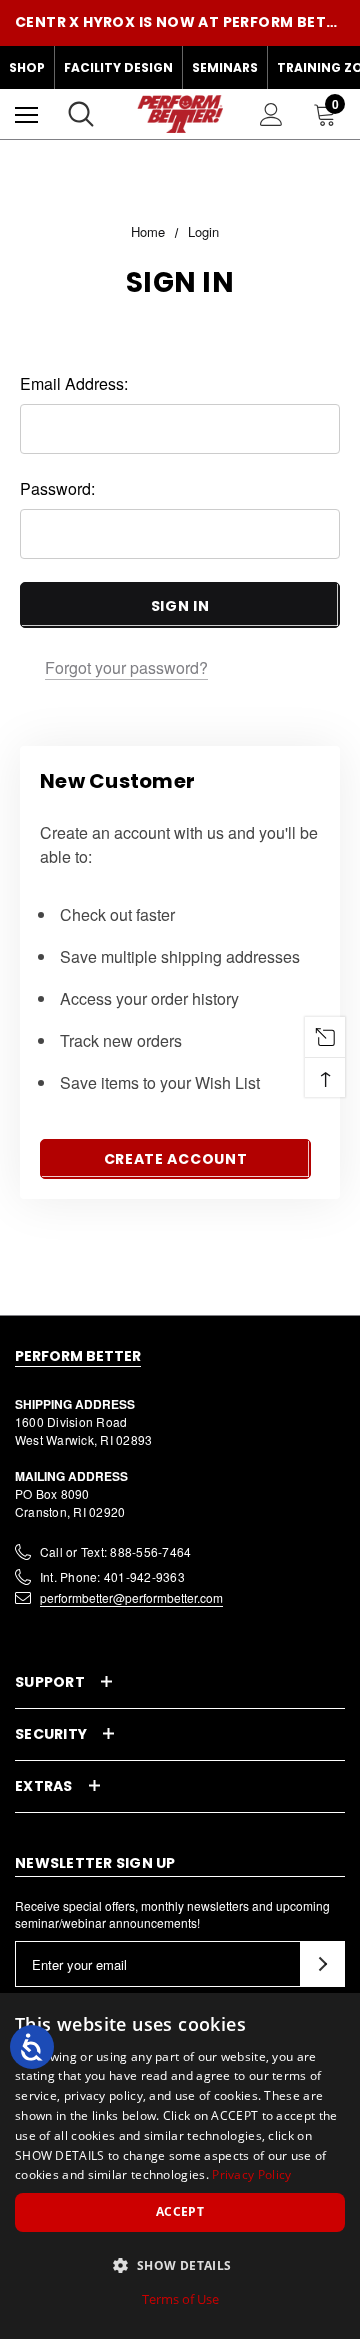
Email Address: (74, 383)
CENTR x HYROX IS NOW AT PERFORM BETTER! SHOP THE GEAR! (180, 22)
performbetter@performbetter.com (131, 1597)
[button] (180, 2265)
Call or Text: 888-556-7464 (115, 1551)
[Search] (81, 114)
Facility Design (118, 67)
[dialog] (180, 2166)
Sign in (180, 606)
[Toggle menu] (26, 114)
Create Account (176, 1159)
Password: (57, 488)
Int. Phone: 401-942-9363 (112, 1576)
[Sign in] (271, 114)
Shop (27, 67)
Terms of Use (180, 2299)
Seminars (225, 67)
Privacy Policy (251, 2174)
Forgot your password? (126, 667)
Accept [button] (180, 2211)
